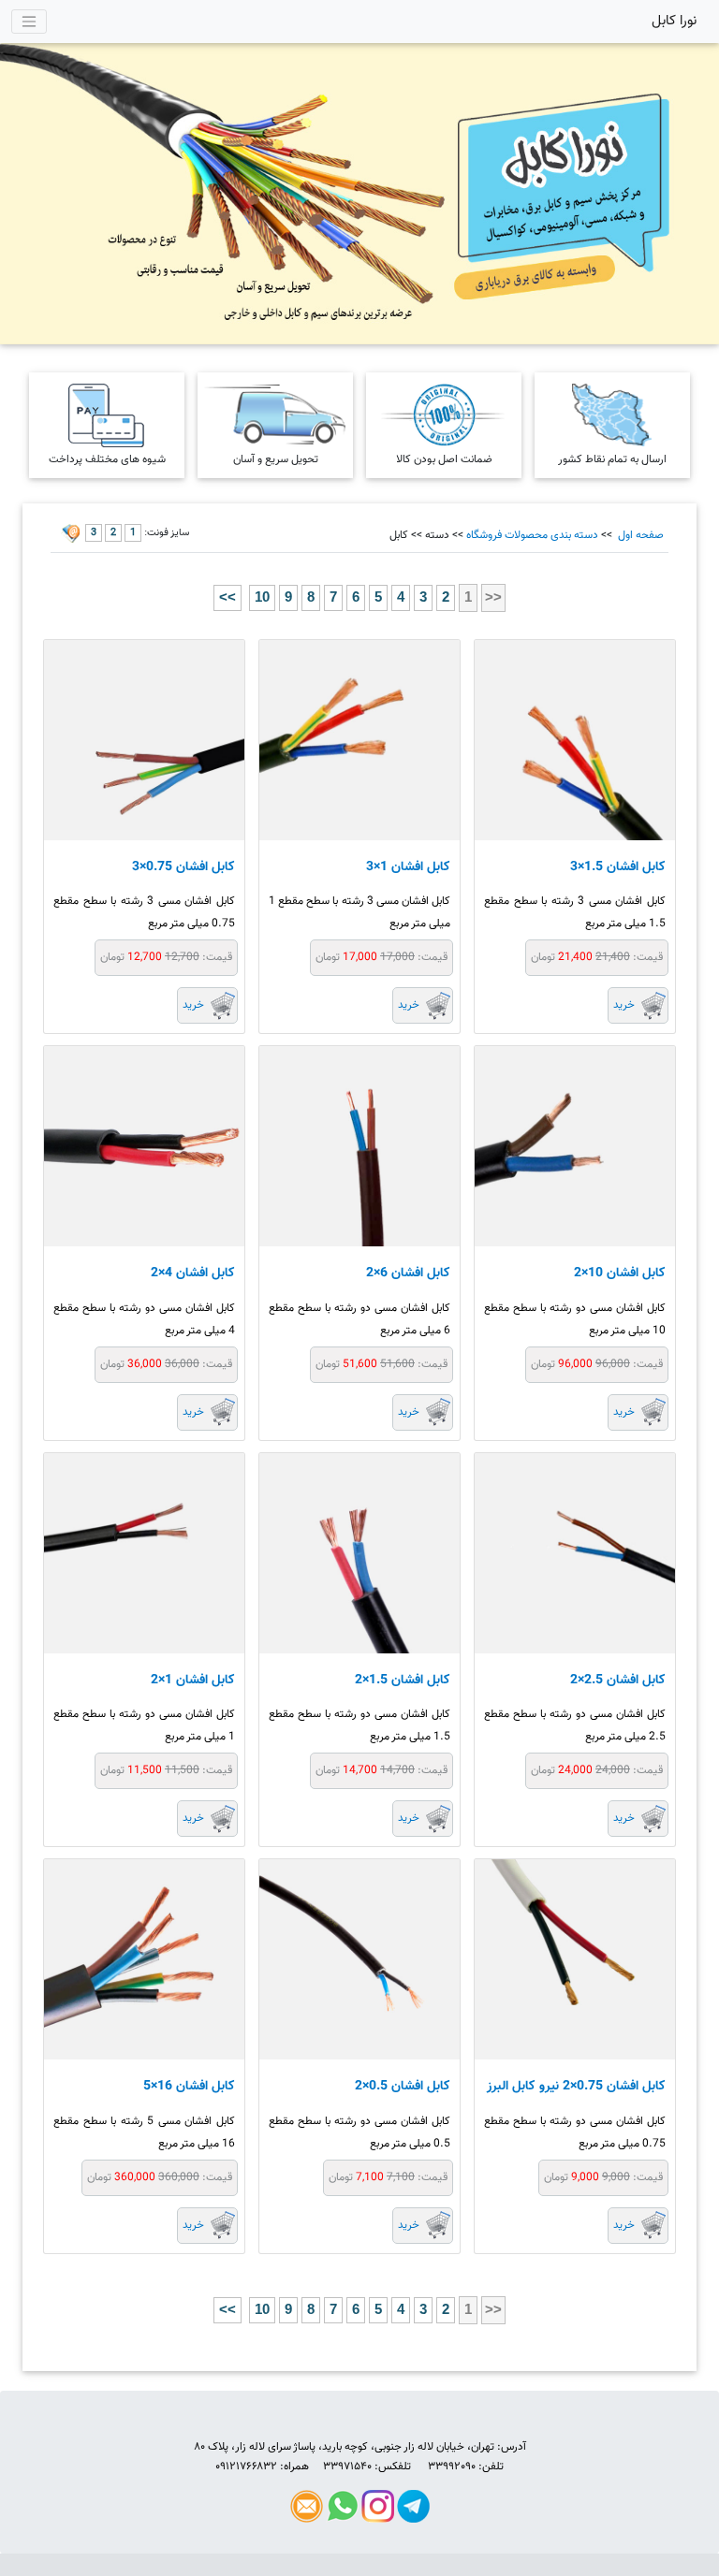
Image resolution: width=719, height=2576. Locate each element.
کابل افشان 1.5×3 (618, 867)
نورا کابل (674, 21)
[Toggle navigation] (29, 22)
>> (227, 597)
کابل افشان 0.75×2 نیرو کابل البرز (576, 2087)
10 (262, 597)
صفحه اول (639, 535)
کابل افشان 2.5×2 (618, 1681)
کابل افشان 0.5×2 (403, 2087)
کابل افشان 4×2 (193, 1273)
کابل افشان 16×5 (189, 2087)
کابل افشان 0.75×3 (183, 867)
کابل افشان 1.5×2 (403, 1681)
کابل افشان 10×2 (620, 1273)
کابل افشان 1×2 (193, 1681)
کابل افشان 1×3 (408, 867)
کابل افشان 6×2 (408, 1273)
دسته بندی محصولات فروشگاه (532, 535)
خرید (624, 1005)
